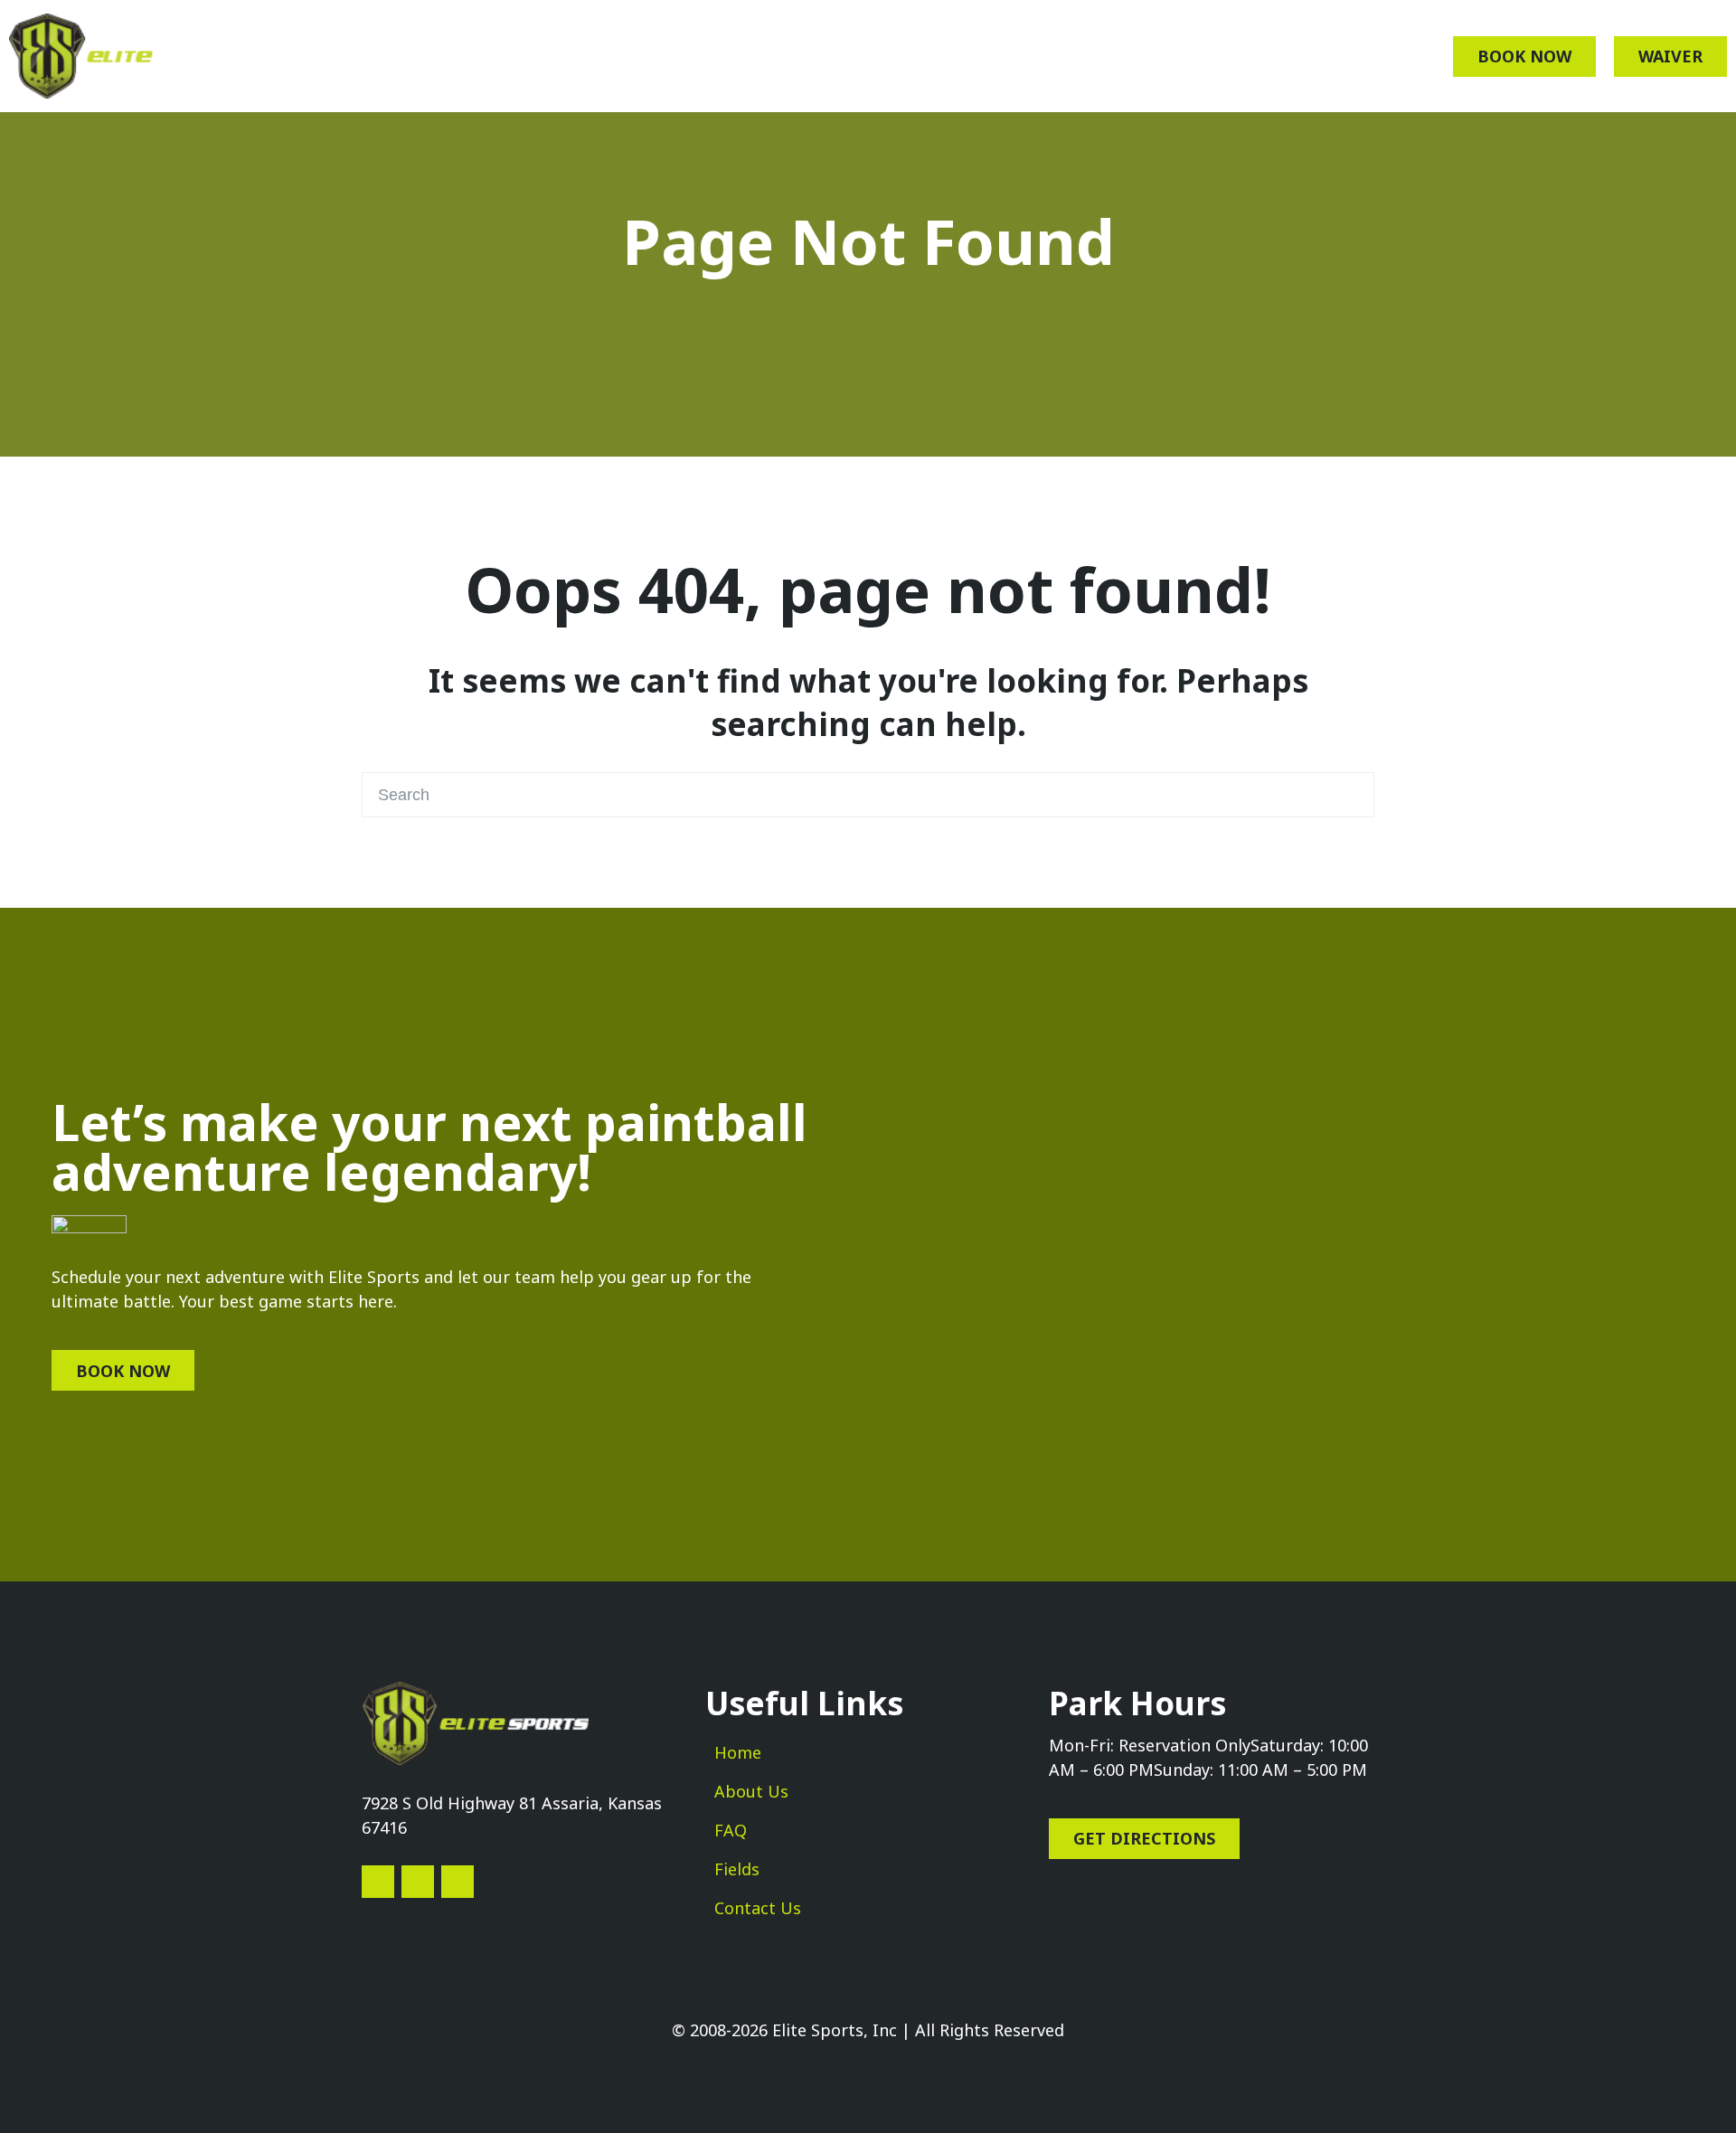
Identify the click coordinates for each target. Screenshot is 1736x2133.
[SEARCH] (1351, 795)
